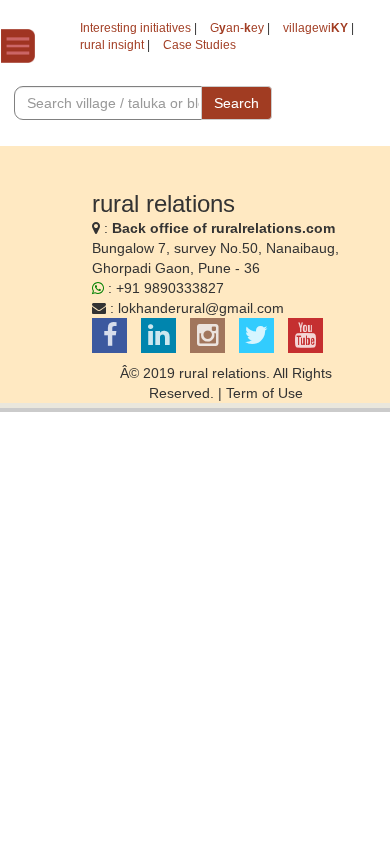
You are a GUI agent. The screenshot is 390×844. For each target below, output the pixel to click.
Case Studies (199, 45)
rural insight (112, 45)
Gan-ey (237, 28)
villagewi (315, 28)
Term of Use (264, 393)
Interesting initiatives (135, 28)
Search (236, 103)
